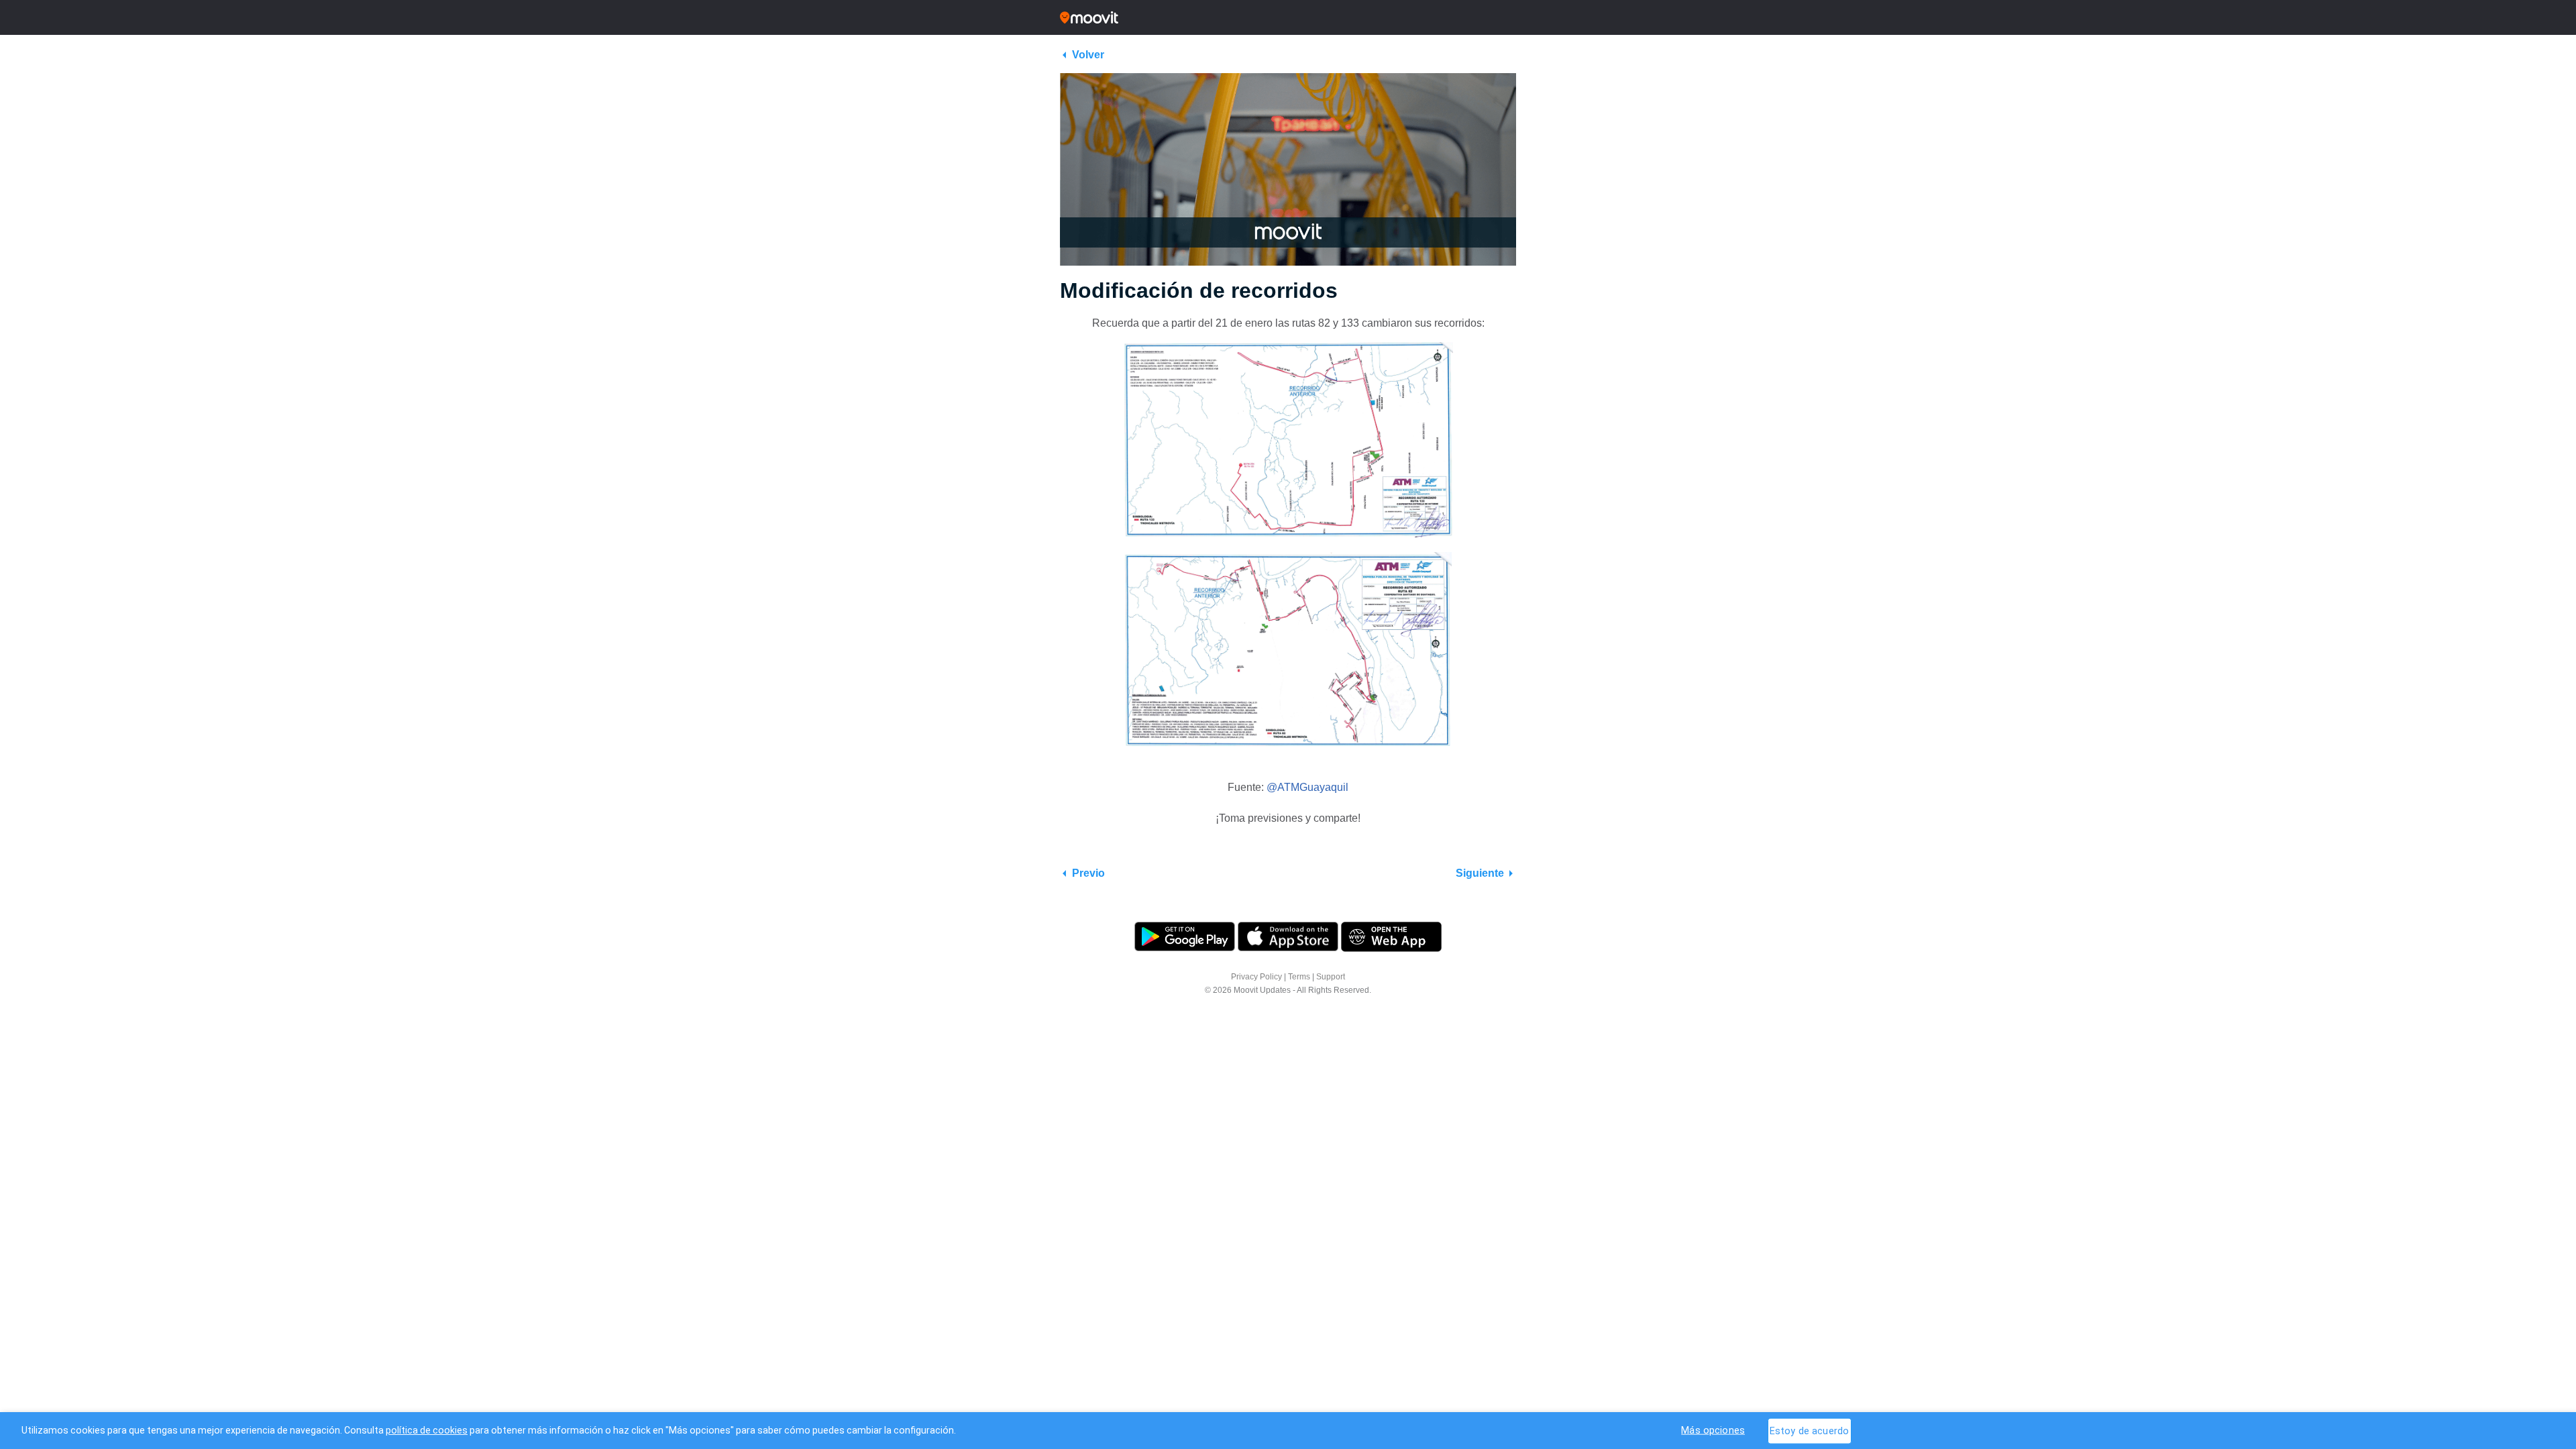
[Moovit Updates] (1288, 17)
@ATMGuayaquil (1307, 787)
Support (1331, 977)
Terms (1299, 977)
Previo (1088, 873)
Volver (1088, 55)
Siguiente (1480, 873)
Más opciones (1713, 1430)
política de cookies (427, 1430)
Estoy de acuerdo (1809, 1431)
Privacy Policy (1256, 977)
